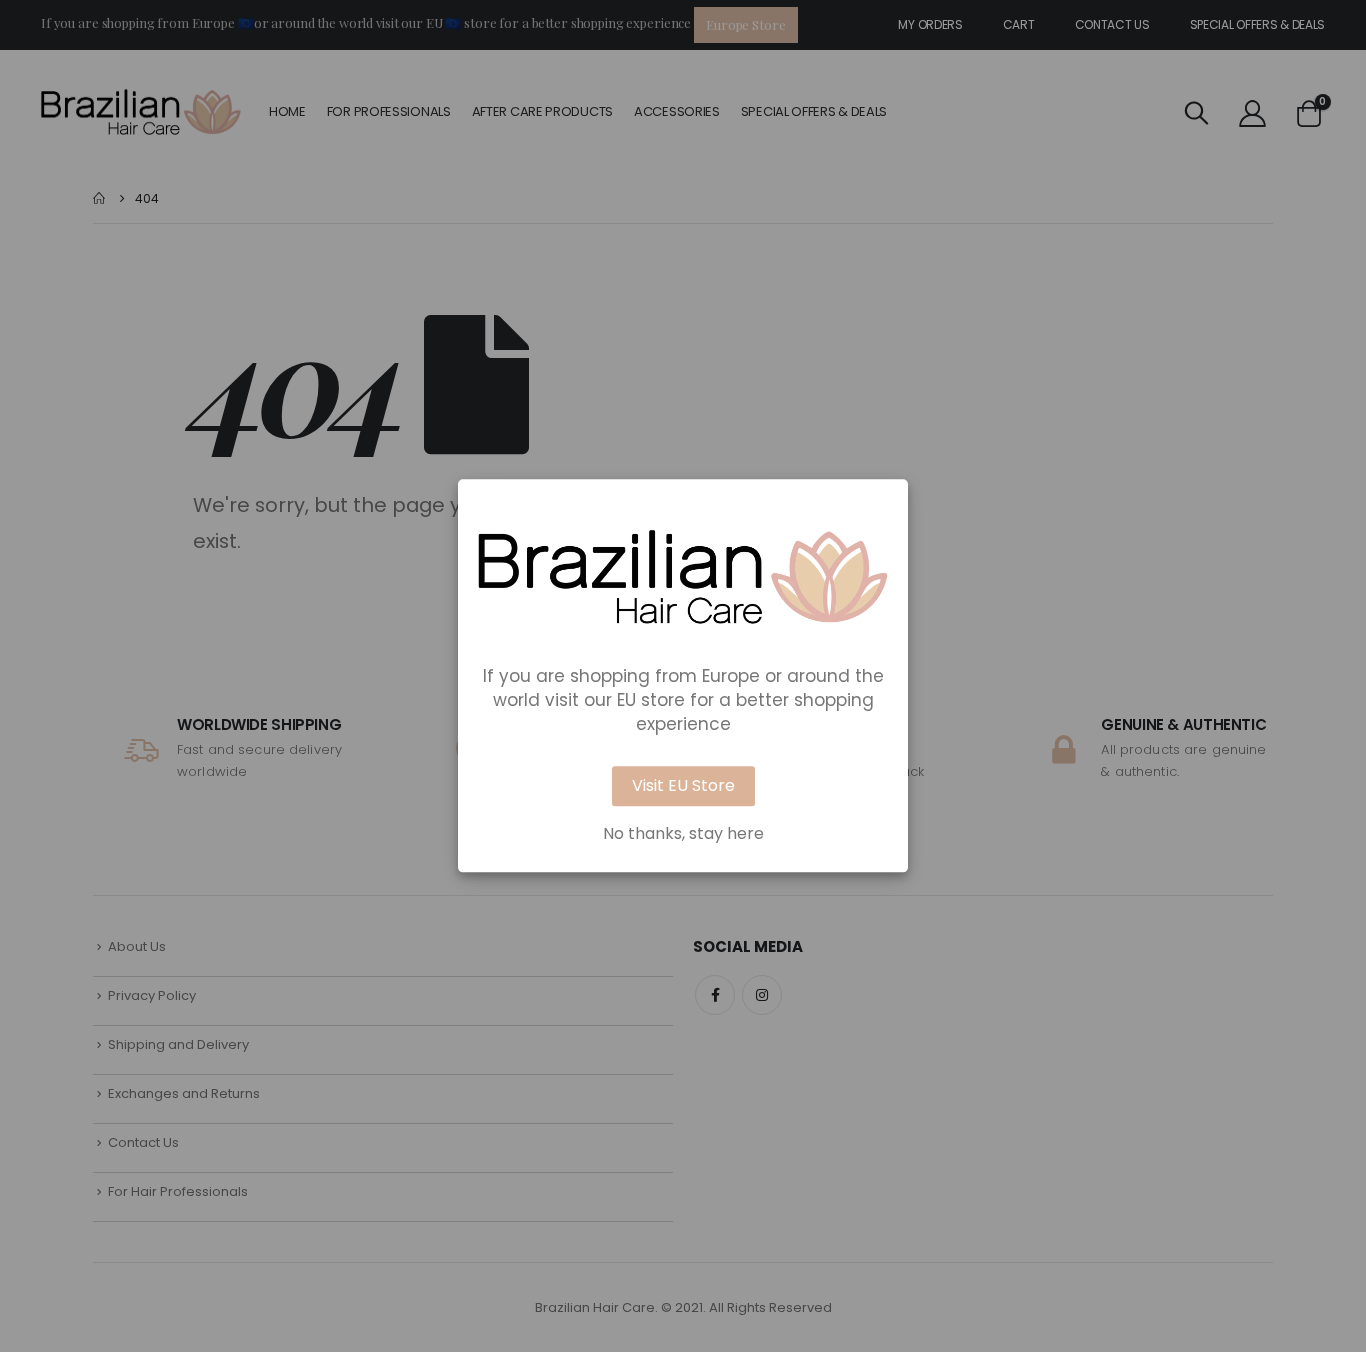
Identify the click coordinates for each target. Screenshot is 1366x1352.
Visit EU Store (683, 786)
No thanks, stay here (683, 835)
